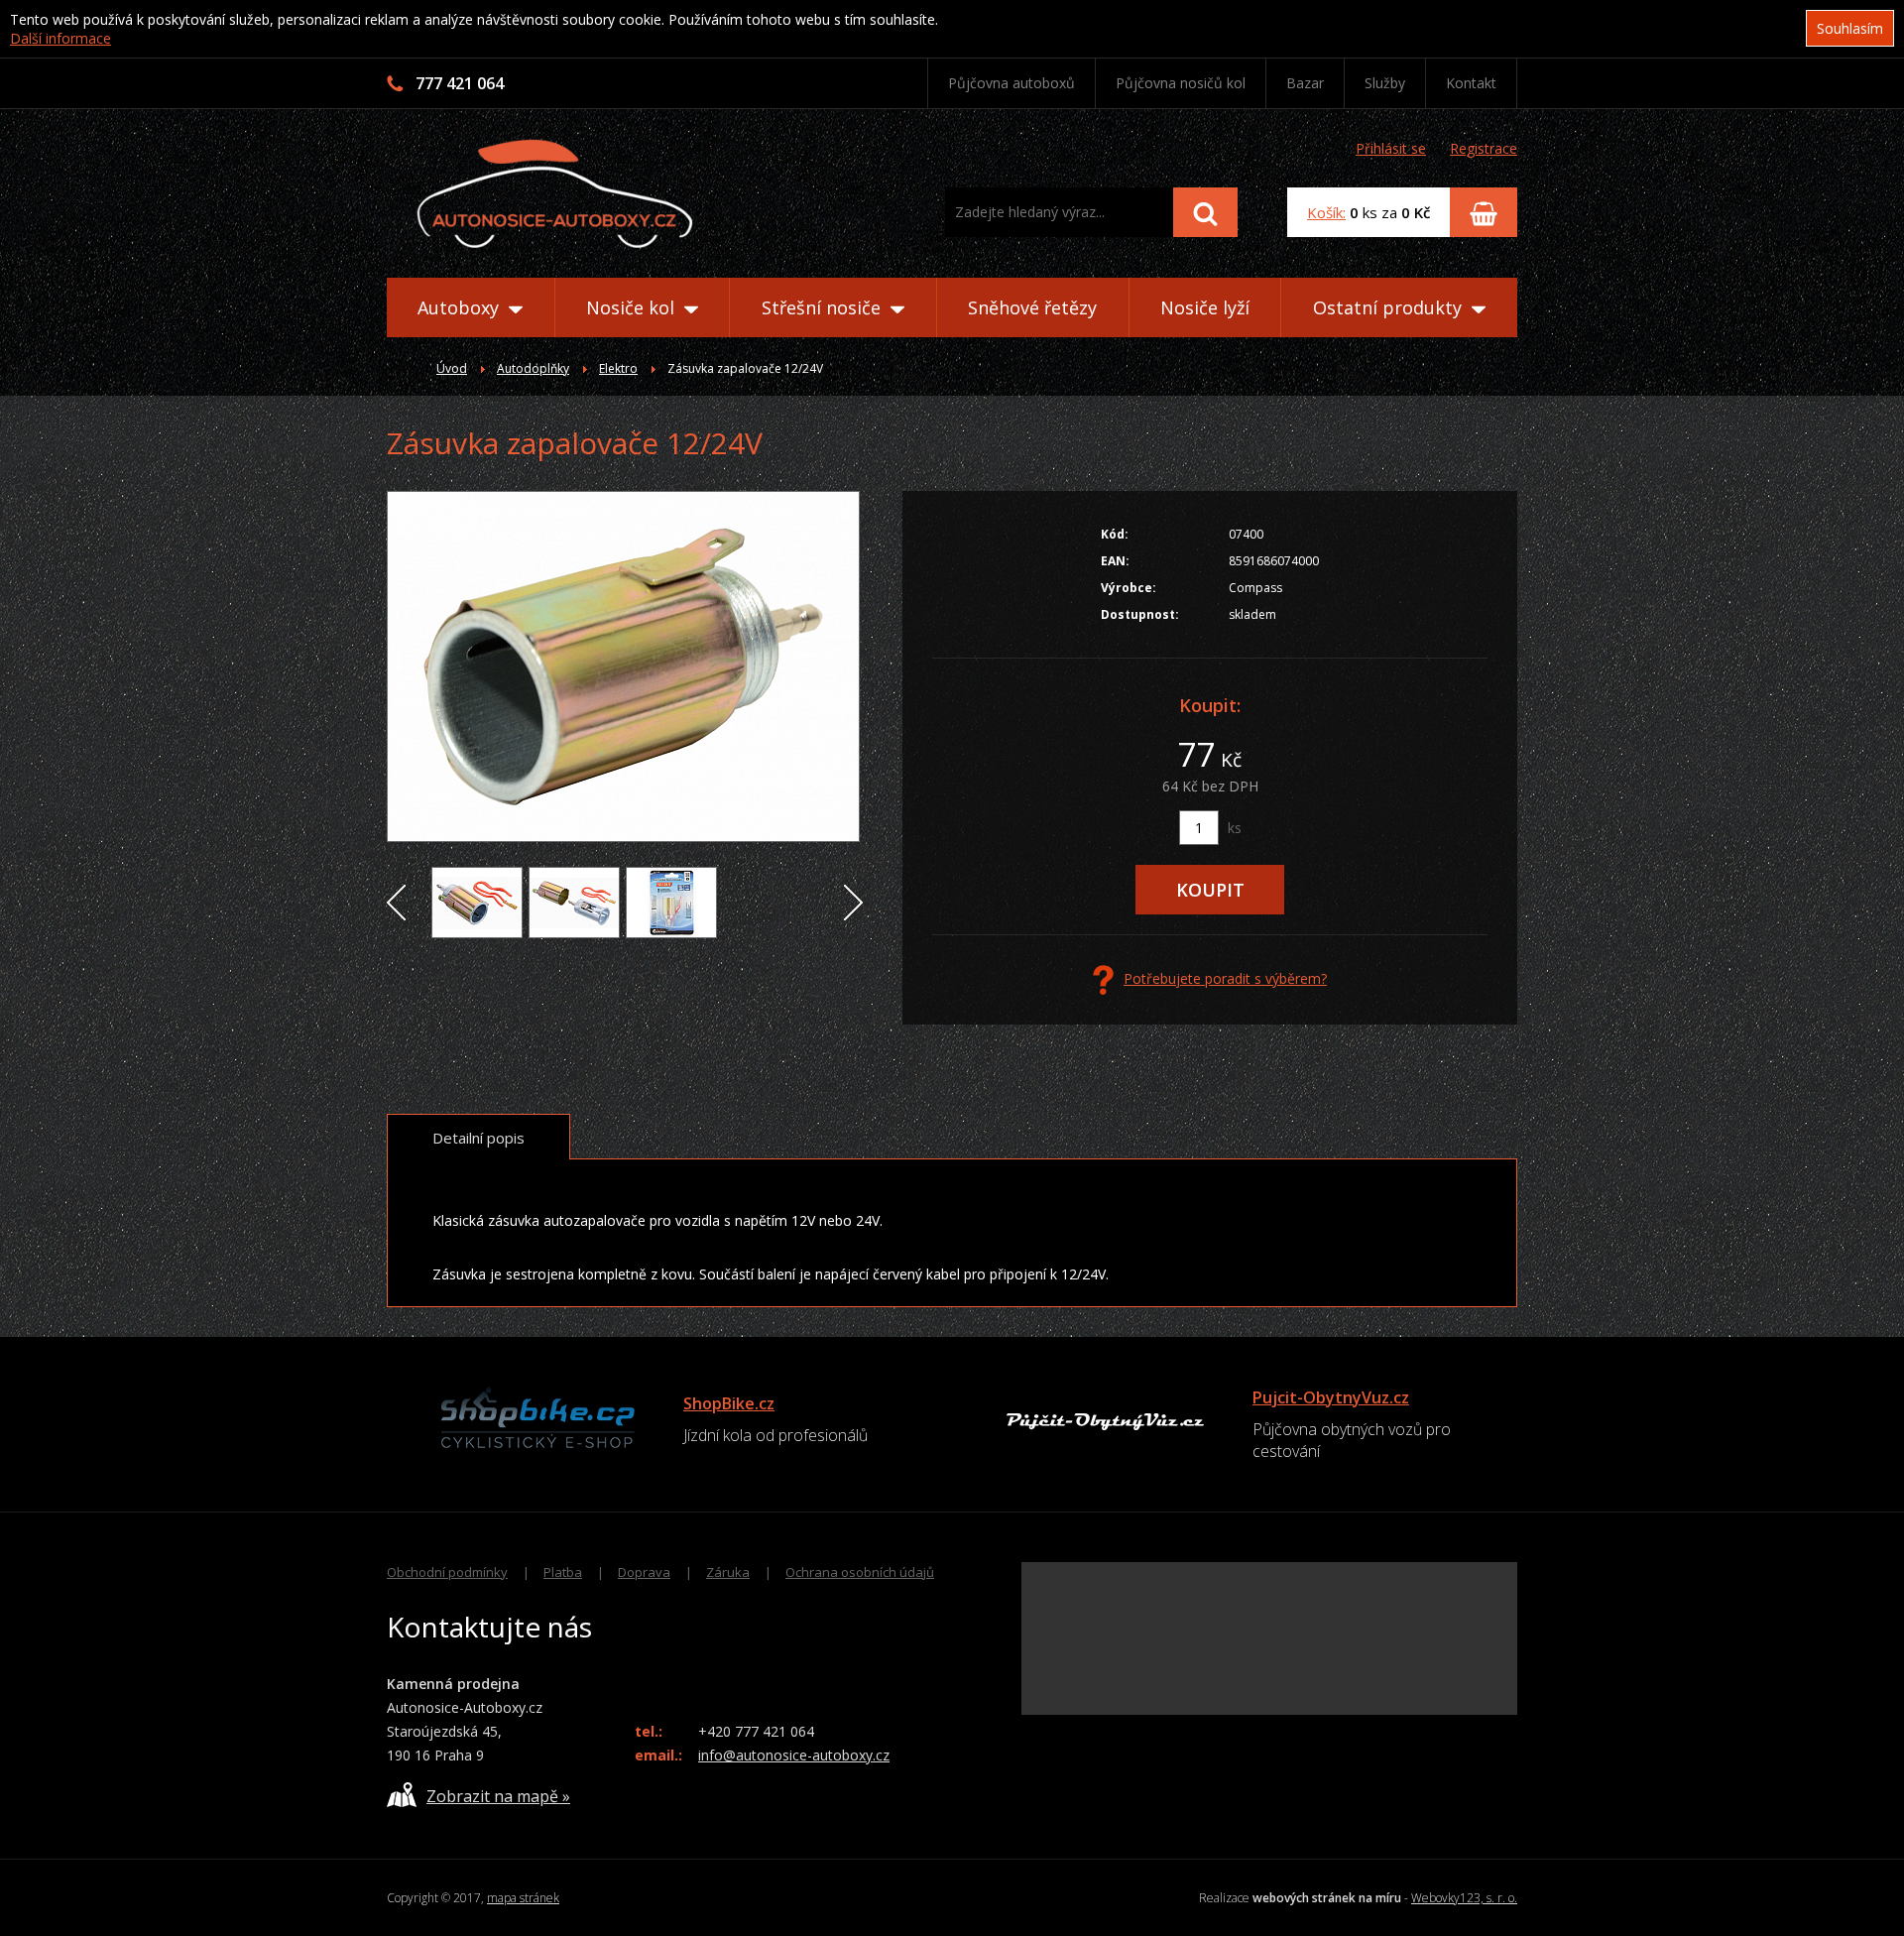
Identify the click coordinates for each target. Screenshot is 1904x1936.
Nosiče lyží (1205, 307)
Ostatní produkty (1390, 307)
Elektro (618, 368)
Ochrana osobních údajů (860, 1572)
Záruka (728, 1572)
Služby (1385, 83)
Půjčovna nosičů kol (1181, 83)
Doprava (644, 1572)
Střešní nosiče (824, 307)
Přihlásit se (1391, 148)
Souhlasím (1850, 28)
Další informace (60, 38)
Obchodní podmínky (447, 1572)
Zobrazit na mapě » (498, 1796)
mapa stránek (523, 1898)
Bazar (1305, 83)
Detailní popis (478, 1138)
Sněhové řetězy (1032, 307)
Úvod (452, 368)
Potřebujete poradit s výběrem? (1225, 978)
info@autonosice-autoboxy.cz (794, 1755)
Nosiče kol (633, 307)
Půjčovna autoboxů (1011, 83)
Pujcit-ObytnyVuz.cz (1331, 1397)
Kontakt (1471, 83)
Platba (563, 1572)
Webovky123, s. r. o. (1464, 1898)
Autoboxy (461, 307)
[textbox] (1059, 212)
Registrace (1484, 148)
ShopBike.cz (729, 1403)
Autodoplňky (533, 368)
